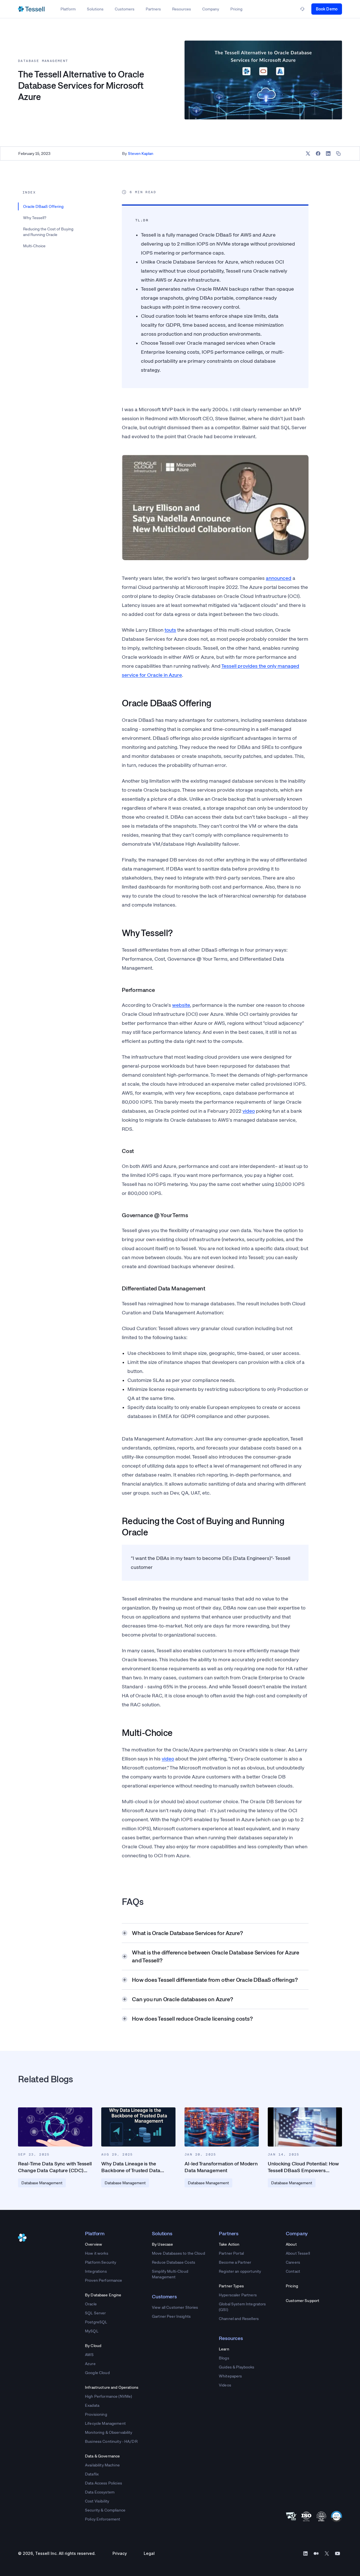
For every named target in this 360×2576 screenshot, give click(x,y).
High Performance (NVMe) (108, 2396)
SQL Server (95, 2313)
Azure (90, 2364)
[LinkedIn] (305, 2553)
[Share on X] (308, 153)
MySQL (92, 2331)
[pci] (291, 2516)
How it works (97, 2253)
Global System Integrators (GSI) (242, 2307)
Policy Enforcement (103, 2519)
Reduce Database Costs (174, 2262)
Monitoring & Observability (109, 2432)
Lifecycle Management (105, 2423)
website (181, 1005)
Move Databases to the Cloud (178, 2253)
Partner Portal (231, 2253)
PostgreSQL (96, 2322)
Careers (293, 2262)
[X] (327, 2553)
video (249, 1111)
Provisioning (96, 2414)
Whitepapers (230, 2376)
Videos (225, 2385)
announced (279, 578)
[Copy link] (338, 153)
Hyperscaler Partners (238, 2295)
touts (170, 630)
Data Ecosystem (100, 2492)
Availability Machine (102, 2465)
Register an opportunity (240, 2271)
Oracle (91, 2304)
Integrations (96, 2271)
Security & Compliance (105, 2510)
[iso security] (321, 2516)
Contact (293, 2271)
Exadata (92, 2405)
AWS (89, 2355)
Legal (149, 2553)
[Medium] (316, 2553)
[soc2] (337, 2516)
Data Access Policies (103, 2483)
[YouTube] (337, 2553)
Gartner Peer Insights (171, 2316)
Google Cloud (97, 2373)
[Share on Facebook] (318, 153)
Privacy (120, 2553)
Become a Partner (235, 2262)
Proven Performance (104, 2280)
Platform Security (101, 2262)
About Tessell (298, 2253)
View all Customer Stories (175, 2307)
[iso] (306, 2516)
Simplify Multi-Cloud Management (170, 2274)
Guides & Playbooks (237, 2367)
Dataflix (92, 2474)
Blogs (224, 2358)
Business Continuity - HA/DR (111, 2441)
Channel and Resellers (239, 2319)
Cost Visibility (97, 2501)
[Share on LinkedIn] (328, 153)
